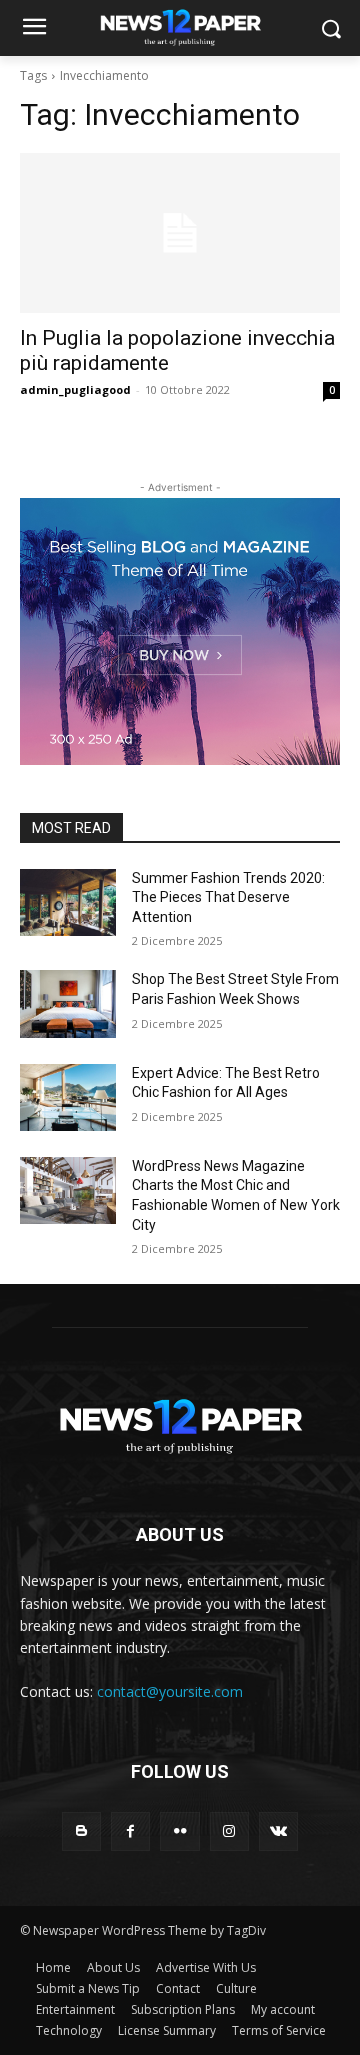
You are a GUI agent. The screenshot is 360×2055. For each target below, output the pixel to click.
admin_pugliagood (75, 389)
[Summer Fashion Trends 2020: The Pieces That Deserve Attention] (68, 902)
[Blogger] (81, 1831)
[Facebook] (130, 1831)
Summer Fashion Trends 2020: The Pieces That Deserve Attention (228, 897)
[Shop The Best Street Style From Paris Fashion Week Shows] (68, 1003)
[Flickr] (179, 1831)
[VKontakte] (278, 1831)
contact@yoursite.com (170, 1691)
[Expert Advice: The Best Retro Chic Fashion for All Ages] (68, 1097)
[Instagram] (229, 1831)
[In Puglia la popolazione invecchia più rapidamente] (180, 233)
